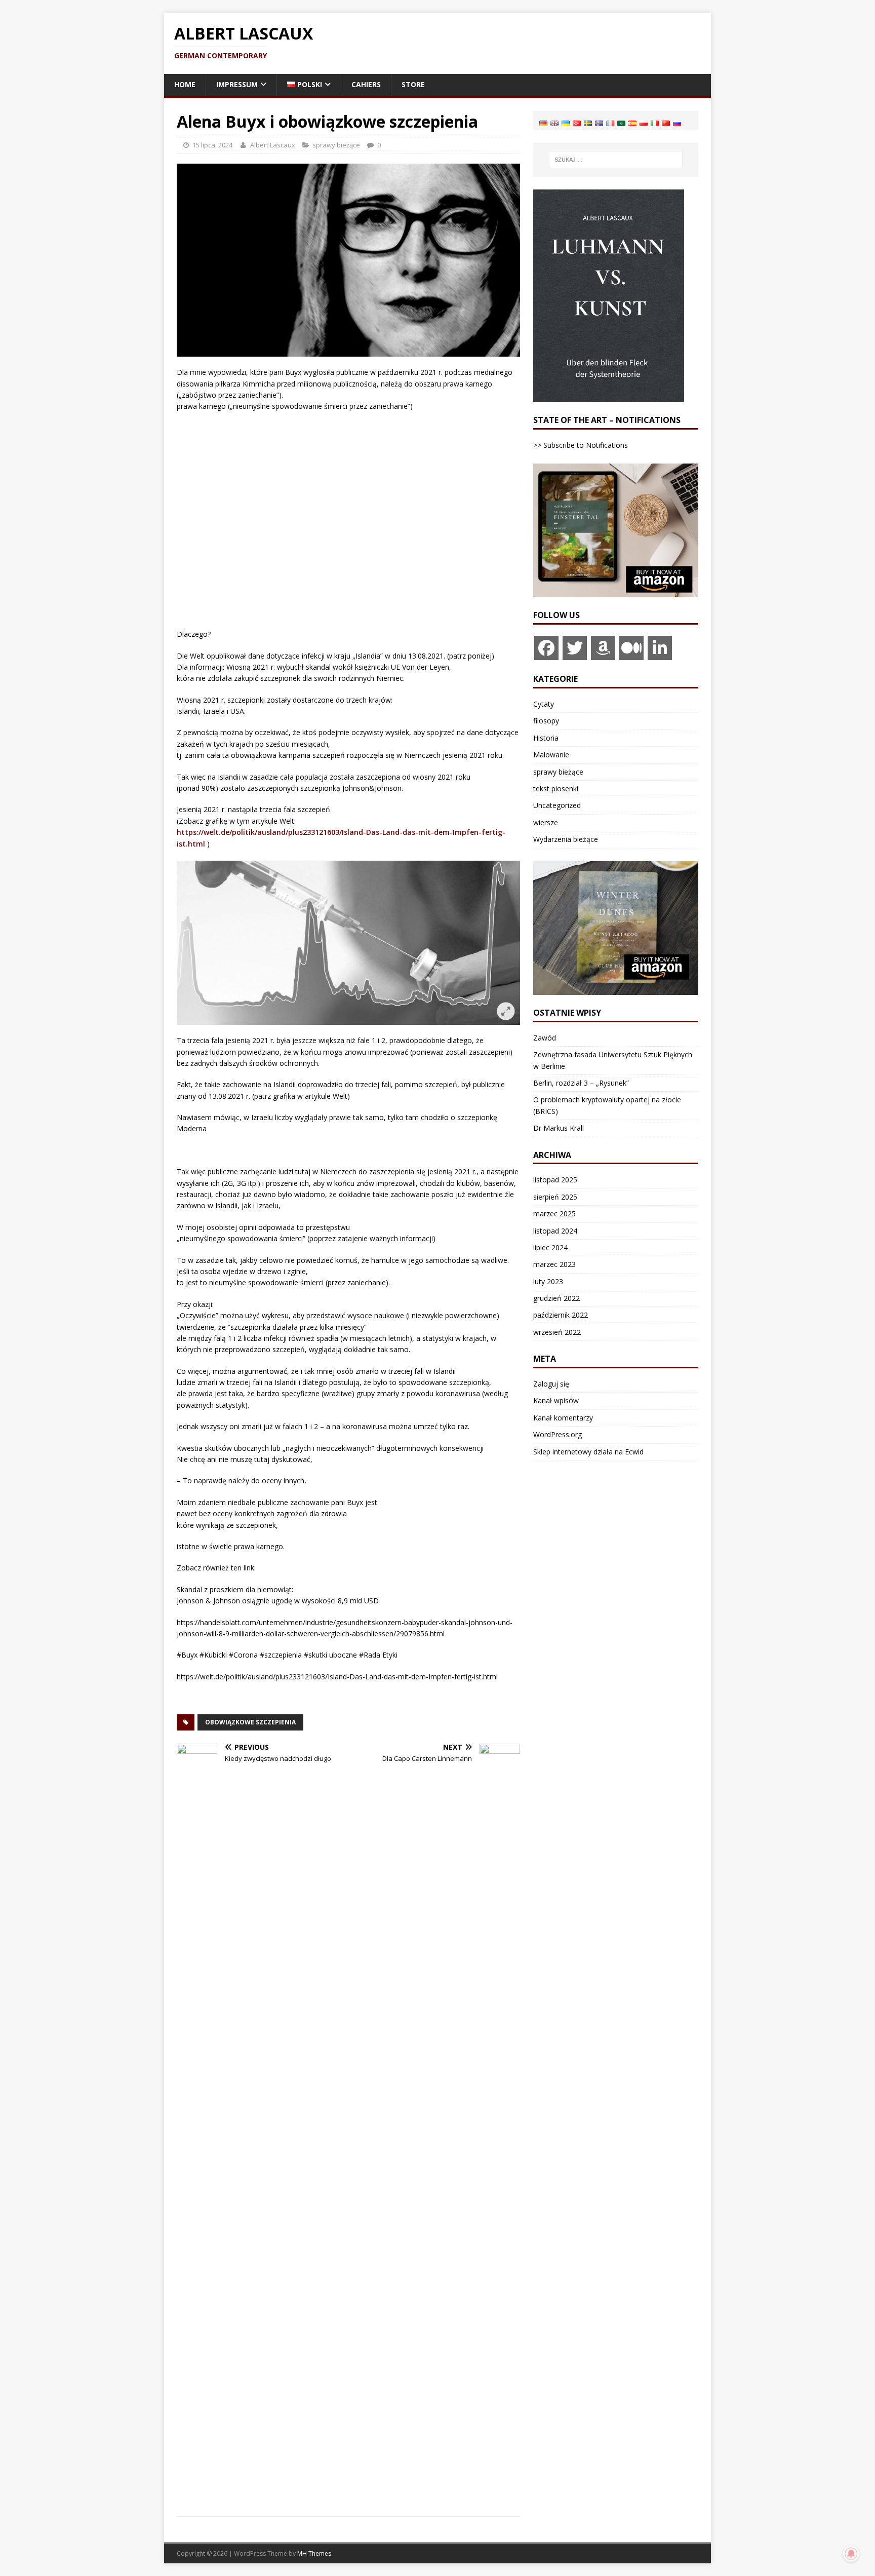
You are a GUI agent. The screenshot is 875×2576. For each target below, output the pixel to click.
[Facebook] (546, 648)
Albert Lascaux (273, 145)
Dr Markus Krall (559, 1128)
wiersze (546, 822)
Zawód (545, 1038)
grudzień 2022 (556, 1298)
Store (413, 84)
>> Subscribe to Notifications (581, 445)
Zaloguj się (551, 1384)
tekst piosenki (556, 789)
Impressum (237, 84)
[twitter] (575, 648)
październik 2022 (561, 1315)
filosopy (546, 721)
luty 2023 (548, 1281)
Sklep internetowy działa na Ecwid (588, 1452)
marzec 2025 (554, 1214)
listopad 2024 (555, 1231)
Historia (546, 738)
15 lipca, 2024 (212, 145)
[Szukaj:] (616, 160)
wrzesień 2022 (557, 1332)
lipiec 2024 (550, 1247)
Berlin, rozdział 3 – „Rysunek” (581, 1083)
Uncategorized (557, 805)
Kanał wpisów (556, 1400)
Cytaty (544, 704)
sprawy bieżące (336, 145)
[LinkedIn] (660, 648)
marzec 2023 (554, 1264)
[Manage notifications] (851, 2554)
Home (185, 84)
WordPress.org (558, 1434)
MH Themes (314, 2553)
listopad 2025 (555, 1180)
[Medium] (631, 648)
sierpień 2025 (555, 1197)
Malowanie (551, 755)
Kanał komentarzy (563, 1418)
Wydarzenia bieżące (566, 839)
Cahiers (366, 84)
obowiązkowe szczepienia (250, 1722)
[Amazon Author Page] (603, 648)
